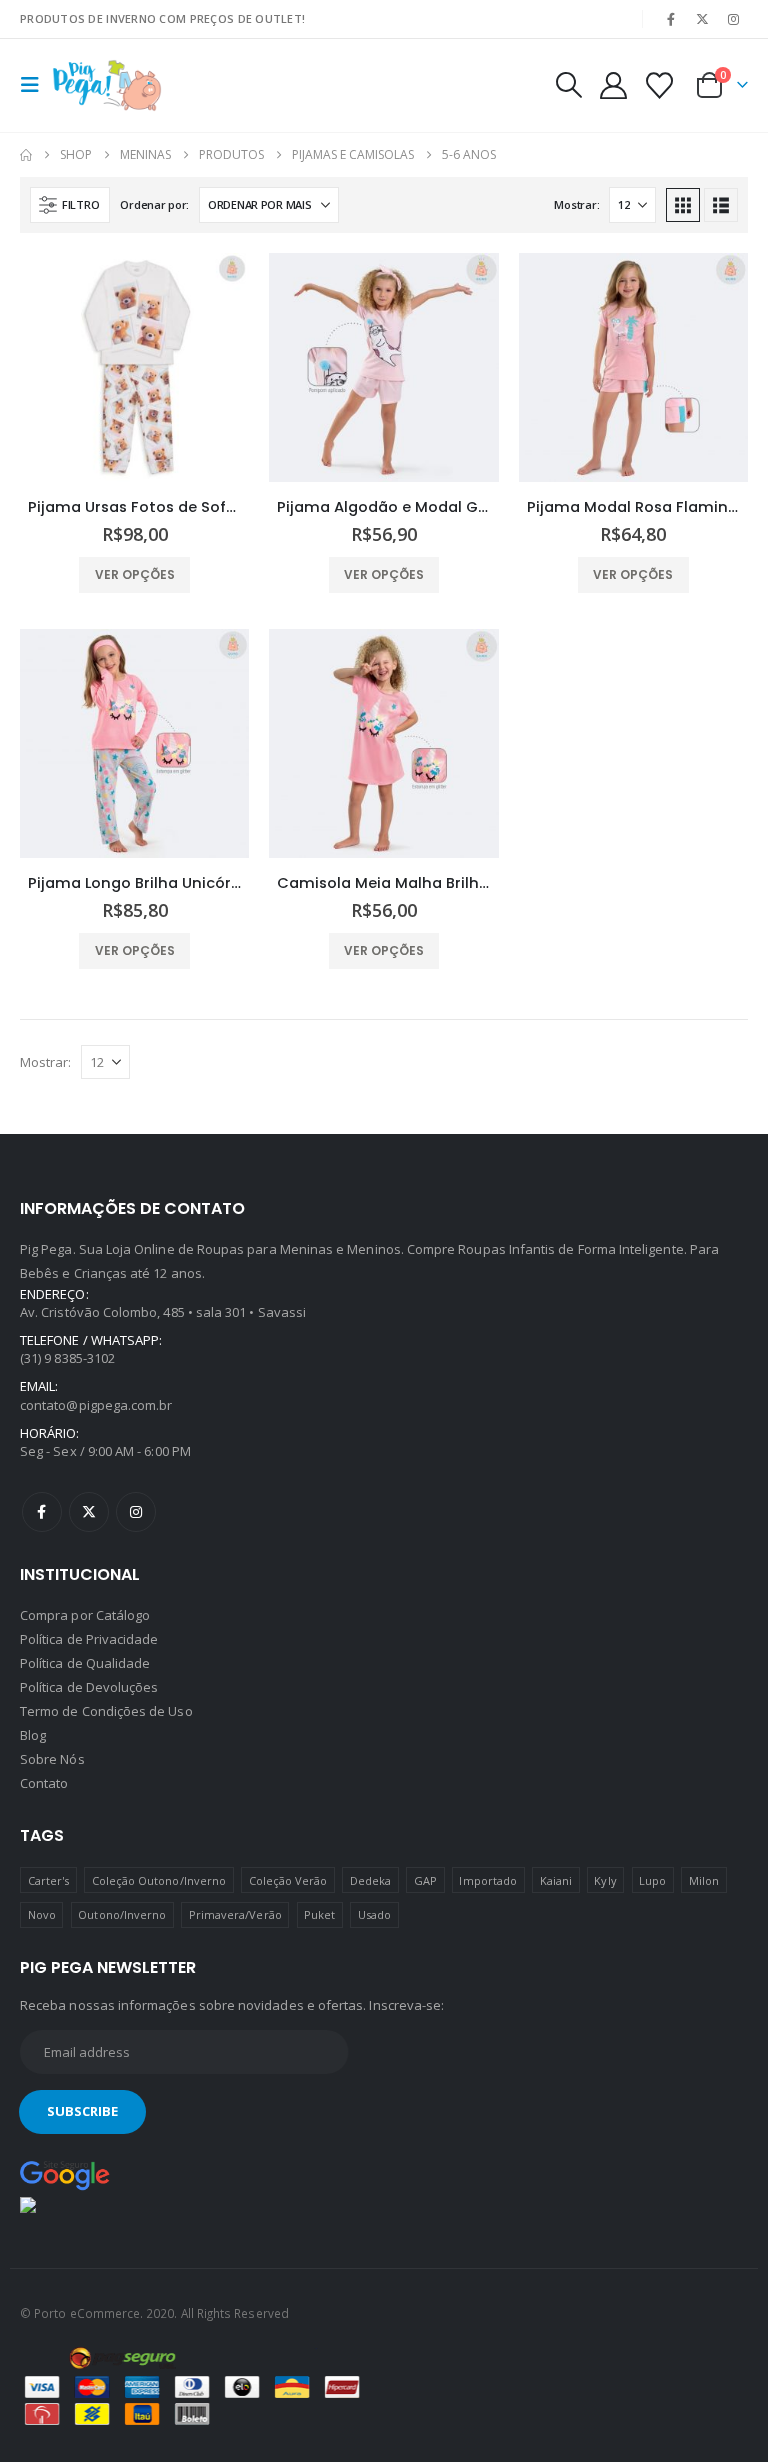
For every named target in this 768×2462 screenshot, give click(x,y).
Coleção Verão (288, 1880)
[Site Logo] (107, 85)
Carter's (49, 1880)
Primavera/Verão (235, 1914)
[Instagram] (734, 19)
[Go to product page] (134, 367)
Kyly (605, 1880)
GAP (425, 1880)
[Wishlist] (660, 85)
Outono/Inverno (122, 1914)
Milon (704, 1880)
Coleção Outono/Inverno (159, 1880)
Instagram (136, 1512)
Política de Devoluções (89, 1687)
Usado (374, 1914)
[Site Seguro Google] (65, 2174)
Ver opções (135, 574)
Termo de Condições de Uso (106, 1711)
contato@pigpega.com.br (96, 1405)
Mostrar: (576, 204)
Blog (33, 1735)
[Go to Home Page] (26, 155)
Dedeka (370, 1880)
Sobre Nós (52, 1759)
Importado (488, 1880)
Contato (44, 1783)
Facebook (42, 1512)
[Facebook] (671, 19)
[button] (36, 85)
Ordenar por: (154, 204)
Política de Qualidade (85, 1663)
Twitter (89, 1512)
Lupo (652, 1880)
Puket (319, 1914)
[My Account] (613, 85)
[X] (703, 19)
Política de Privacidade (89, 1639)
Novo (42, 1914)
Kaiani (556, 1880)
